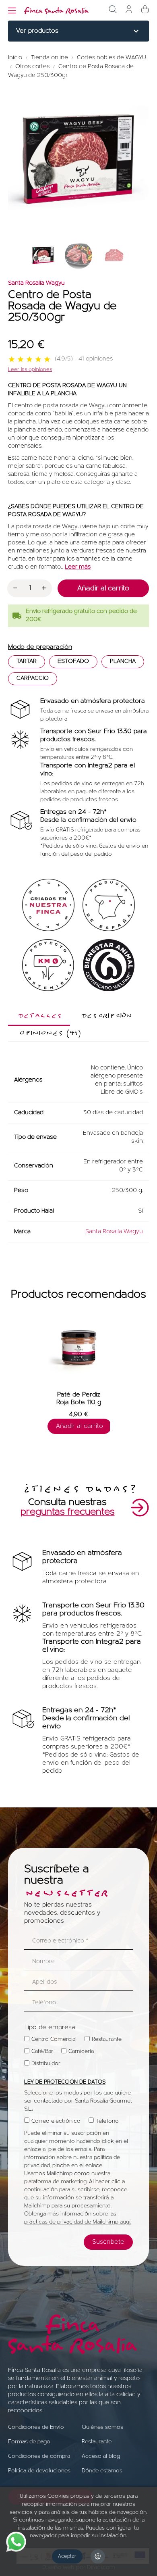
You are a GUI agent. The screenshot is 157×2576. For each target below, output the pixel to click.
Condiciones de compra (39, 2456)
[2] (21, 360)
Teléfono (107, 2121)
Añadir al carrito (103, 589)
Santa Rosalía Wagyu (36, 283)
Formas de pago (29, 2442)
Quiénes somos (102, 2427)
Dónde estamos (102, 2471)
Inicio (16, 58)
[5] (47, 360)
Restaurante (107, 2039)
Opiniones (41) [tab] (49, 1033)
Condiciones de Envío (36, 2427)
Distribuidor (46, 2064)
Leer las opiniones (30, 370)
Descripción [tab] (105, 1016)
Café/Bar (42, 2052)
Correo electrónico (56, 2121)
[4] (38, 360)
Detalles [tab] (39, 1016)
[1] (12, 360)
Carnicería (81, 2052)
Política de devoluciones (39, 2471)
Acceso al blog (101, 2456)
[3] (29, 360)
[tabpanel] (79, 1377)
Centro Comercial (54, 2039)
